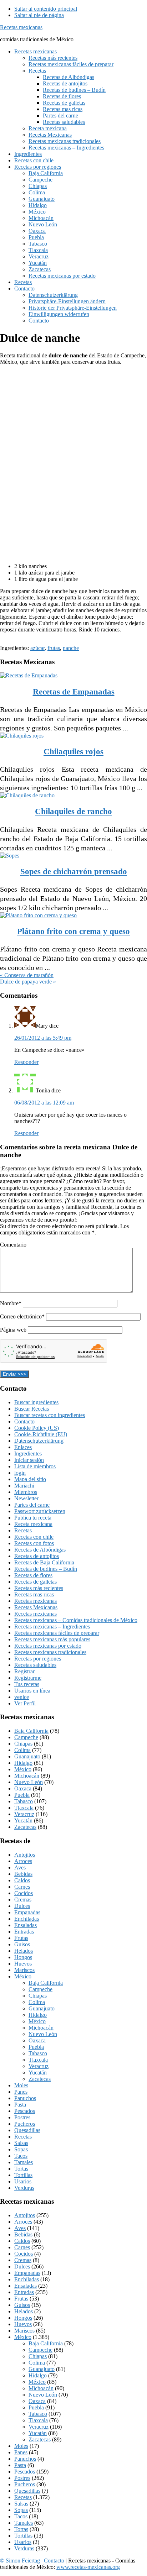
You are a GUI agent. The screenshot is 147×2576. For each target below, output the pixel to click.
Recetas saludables (35, 1665)
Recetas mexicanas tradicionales (50, 1652)
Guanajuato (27, 1756)
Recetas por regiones (38, 1659)
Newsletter (26, 1498)
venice (22, 1697)
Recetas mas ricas (34, 1594)
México (23, 1769)
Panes (21, 2092)
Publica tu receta (33, 1518)
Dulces (22, 1906)
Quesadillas (27, 2130)
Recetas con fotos (34, 1543)
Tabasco (24, 1801)
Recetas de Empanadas (74, 692)
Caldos (22, 1880)
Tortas (21, 2169)
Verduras (24, 2188)
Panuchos (25, 2098)
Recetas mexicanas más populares (52, 1639)
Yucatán (23, 1820)
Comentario (13, 1245)
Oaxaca (23, 1788)
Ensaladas (26, 1925)
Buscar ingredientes (36, 1402)
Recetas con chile (34, 1537)
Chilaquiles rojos (73, 752)
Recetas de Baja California (44, 1562)
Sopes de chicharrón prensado (74, 872)
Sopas (21, 2149)
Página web (13, 1330)
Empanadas (27, 1912)
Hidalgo (23, 1763)
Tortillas (23, 2175)
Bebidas (23, 1874)
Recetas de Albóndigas (40, 1550)
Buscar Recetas (32, 1409)
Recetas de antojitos (37, 1556)
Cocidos (24, 1893)
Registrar (24, 1671)
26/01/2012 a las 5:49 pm (43, 1038)
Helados (24, 1951)
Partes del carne (32, 1505)
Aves (20, 1867)
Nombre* (11, 1303)
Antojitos (25, 1855)
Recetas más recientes (39, 1588)
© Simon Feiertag (20, 2561)
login (20, 1473)
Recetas (23, 1530)
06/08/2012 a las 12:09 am (44, 1103)
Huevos (23, 1964)
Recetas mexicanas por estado (48, 1646)
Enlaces (23, 1447)
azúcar (37, 648)
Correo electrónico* (22, 1316)
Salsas (21, 2143)
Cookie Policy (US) (37, 1428)
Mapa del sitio (30, 1479)
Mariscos (24, 1970)
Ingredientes (28, 1454)
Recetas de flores (33, 1575)
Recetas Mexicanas (36, 1607)
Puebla (22, 1795)
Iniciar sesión (29, 1460)
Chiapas (23, 1744)
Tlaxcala (24, 1808)
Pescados (25, 2111)
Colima (22, 1750)
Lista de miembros (35, 1466)
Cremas (23, 1900)
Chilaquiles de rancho (73, 811)
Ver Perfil (25, 1703)
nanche (71, 648)
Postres (22, 2117)
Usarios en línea (32, 1691)
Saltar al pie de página (39, 15)
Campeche (26, 1737)
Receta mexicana (33, 1524)
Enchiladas (27, 1919)
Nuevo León (29, 1782)
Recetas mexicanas (21, 27)
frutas (54, 648)
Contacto (24, 1421)
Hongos (23, 1957)
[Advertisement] (57, 389)
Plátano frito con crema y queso (73, 931)
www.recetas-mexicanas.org (88, 2567)
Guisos (22, 1944)
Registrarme (28, 1678)
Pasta (20, 2105)
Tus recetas (27, 1684)
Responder (26, 1062)
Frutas (21, 1938)
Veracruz (24, 1814)
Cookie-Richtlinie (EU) (41, 1434)
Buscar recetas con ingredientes (50, 1415)
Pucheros (25, 2124)
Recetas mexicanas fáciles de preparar (57, 1633)
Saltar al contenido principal (46, 9)
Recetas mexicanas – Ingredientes (52, 1627)
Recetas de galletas (36, 1582)
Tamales (24, 2162)
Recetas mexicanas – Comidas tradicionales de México (76, 1620)
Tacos (21, 2156)
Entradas (24, 1932)
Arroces (23, 1861)
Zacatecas (25, 1827)
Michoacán (27, 1776)
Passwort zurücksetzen (40, 1511)
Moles (21, 2085)
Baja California (31, 1731)
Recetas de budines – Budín (46, 1569)
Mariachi (24, 1486)
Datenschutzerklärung (39, 1441)
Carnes (22, 1887)
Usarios (23, 2181)
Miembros (26, 1492)
